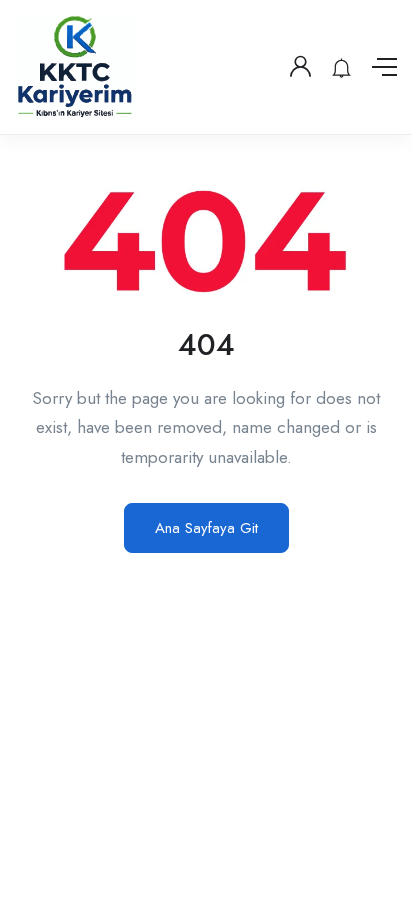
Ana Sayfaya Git (206, 528)
